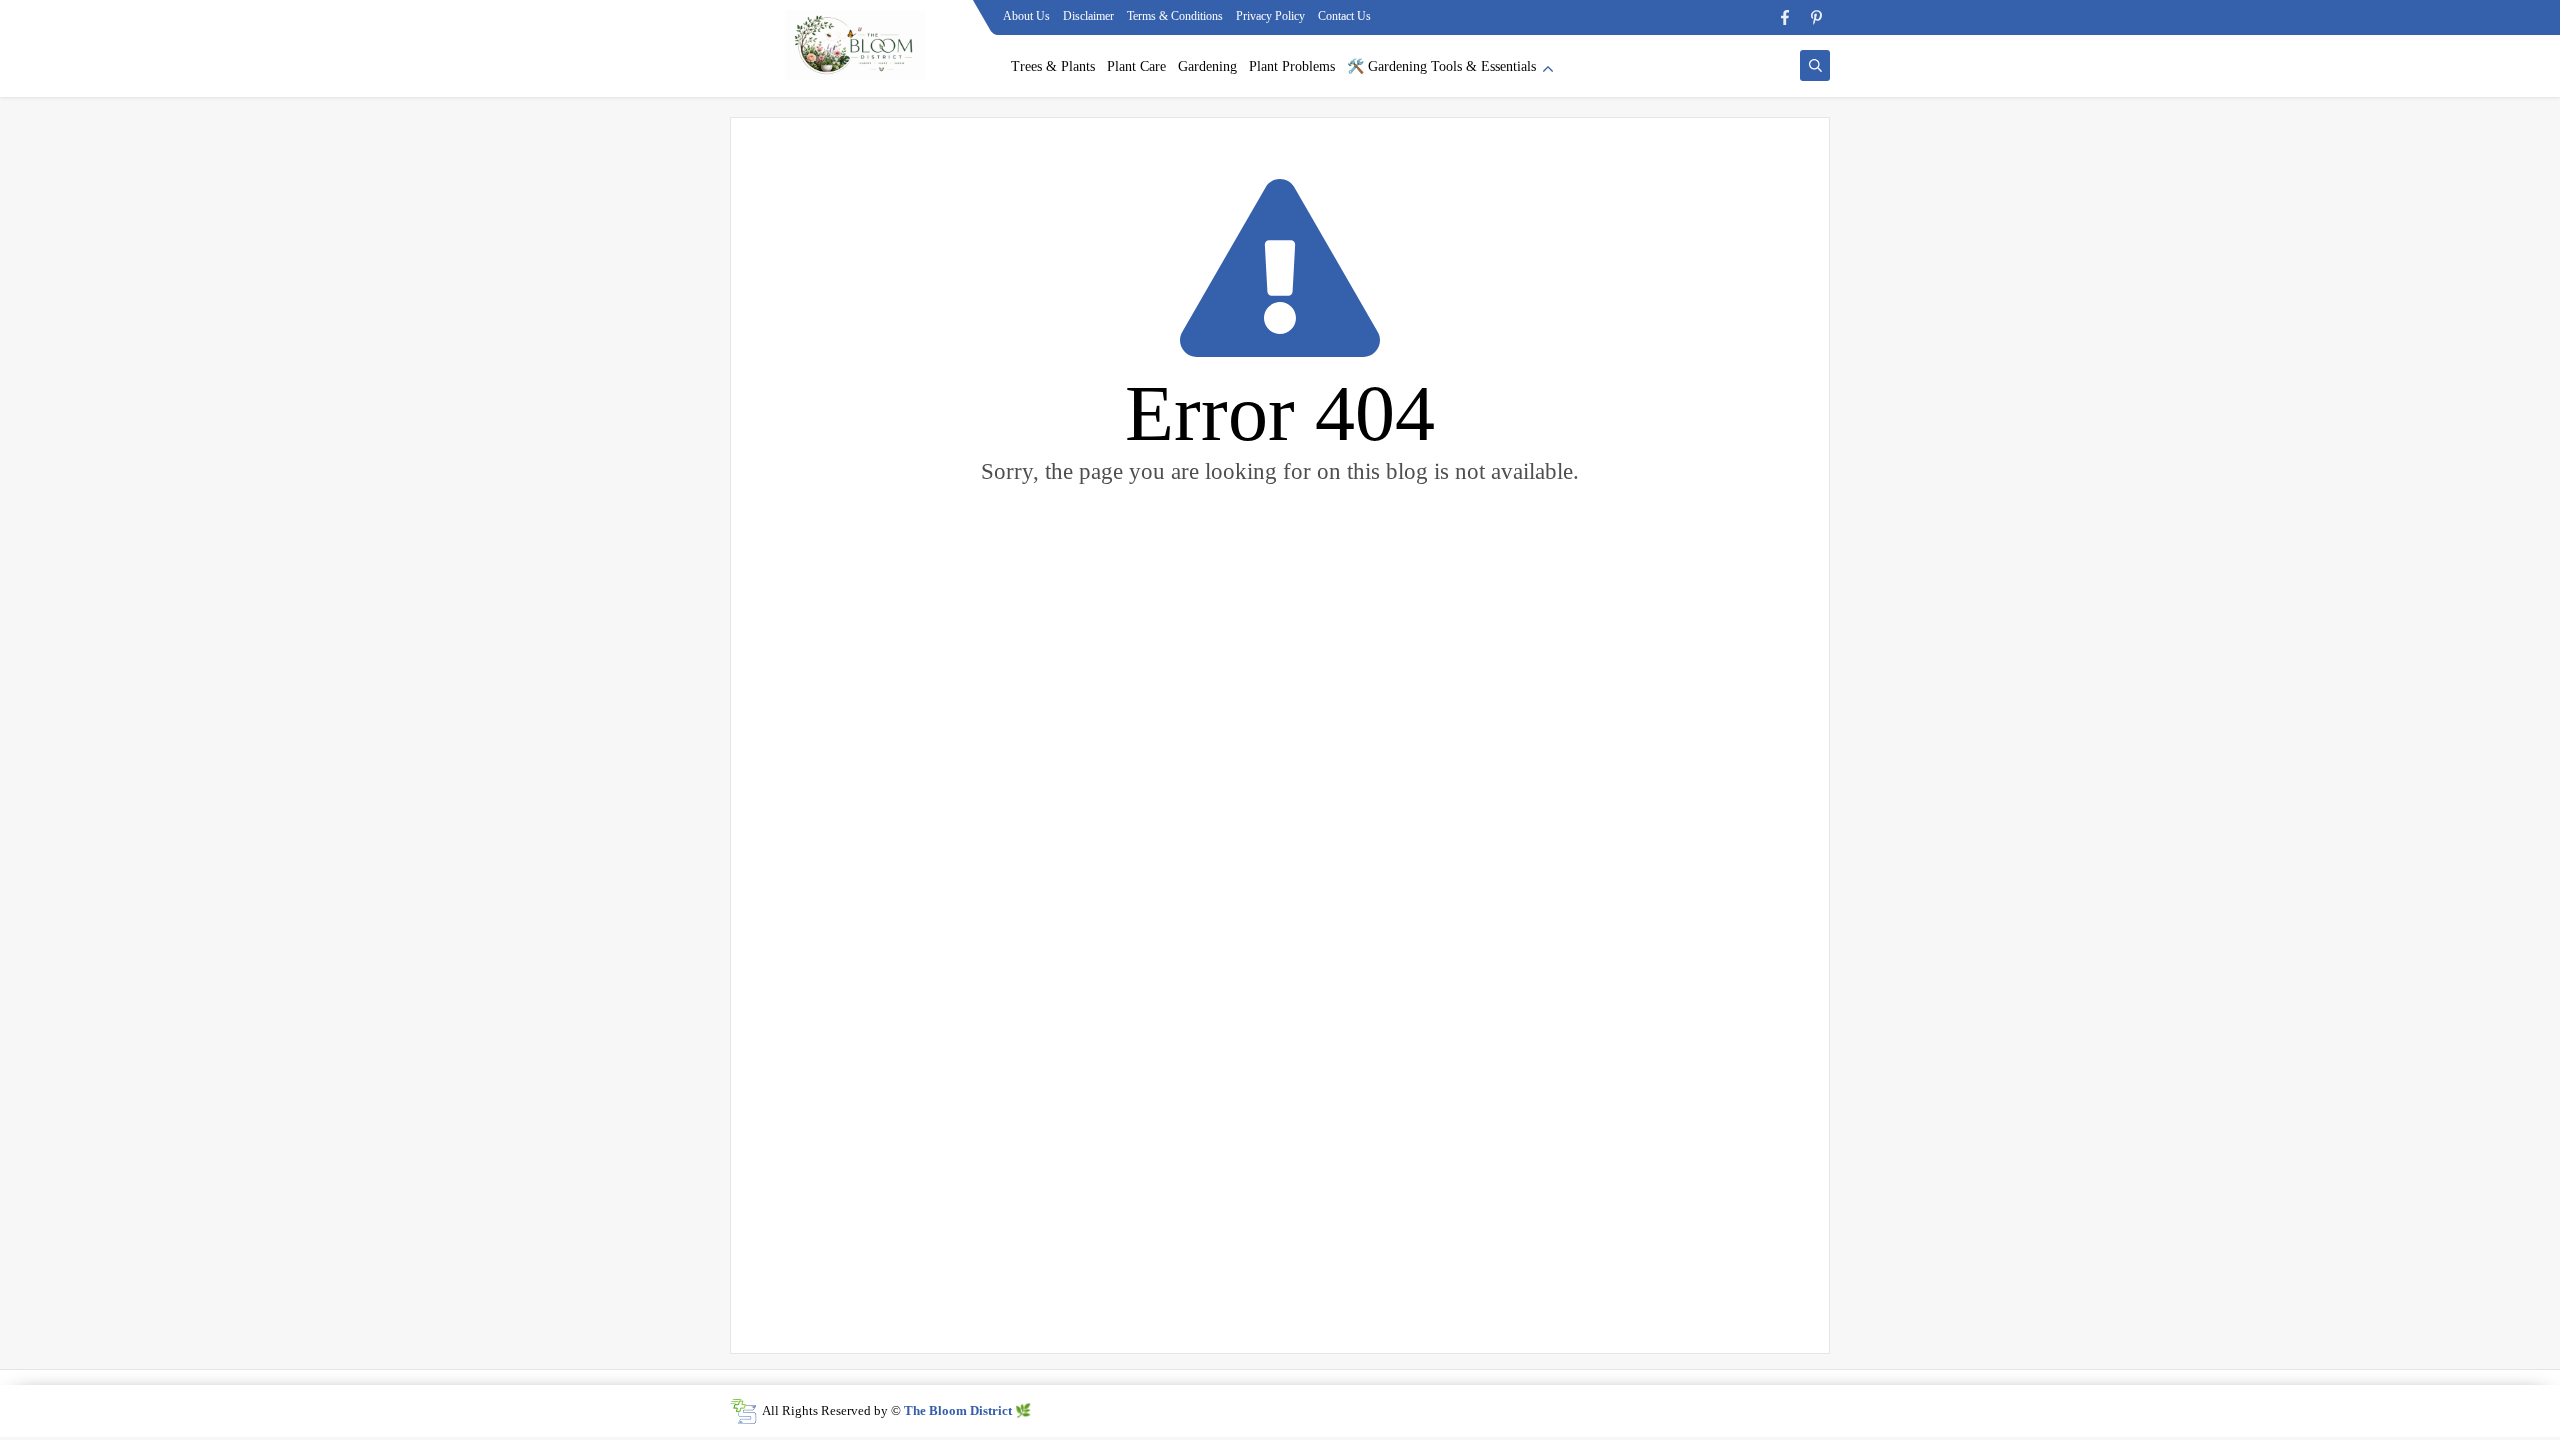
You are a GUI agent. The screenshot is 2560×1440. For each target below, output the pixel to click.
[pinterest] (1816, 17)
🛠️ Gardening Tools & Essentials (1441, 66)
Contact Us (1344, 16)
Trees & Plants (1053, 66)
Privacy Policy (1270, 16)
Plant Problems (1292, 66)
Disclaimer (1088, 16)
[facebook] (1784, 17)
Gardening (1207, 66)
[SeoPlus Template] (743, 1411)
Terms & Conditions (1175, 16)
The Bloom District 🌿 (967, 1410)
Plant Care (1136, 66)
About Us (1026, 16)
